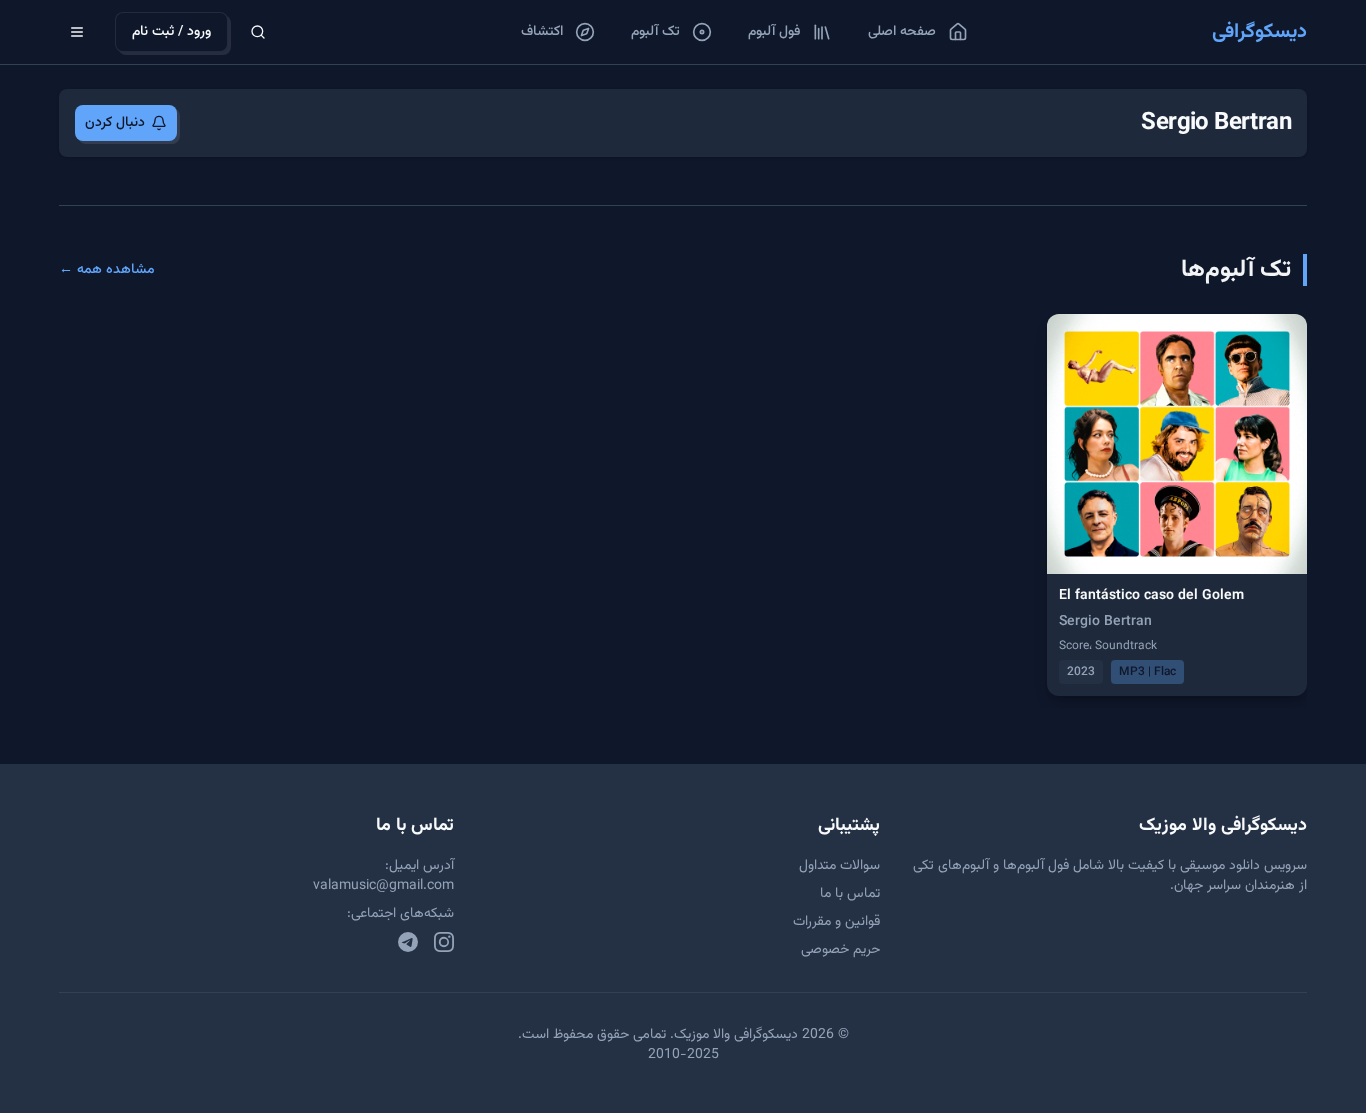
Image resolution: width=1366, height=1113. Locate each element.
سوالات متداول (839, 866)
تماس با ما (850, 894)
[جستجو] (258, 32)
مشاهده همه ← (107, 270)
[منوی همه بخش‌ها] (77, 32)
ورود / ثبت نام (171, 32)
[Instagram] (444, 942)
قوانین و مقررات (836, 922)
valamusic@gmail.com (383, 886)
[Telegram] (408, 942)
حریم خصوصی (840, 950)
